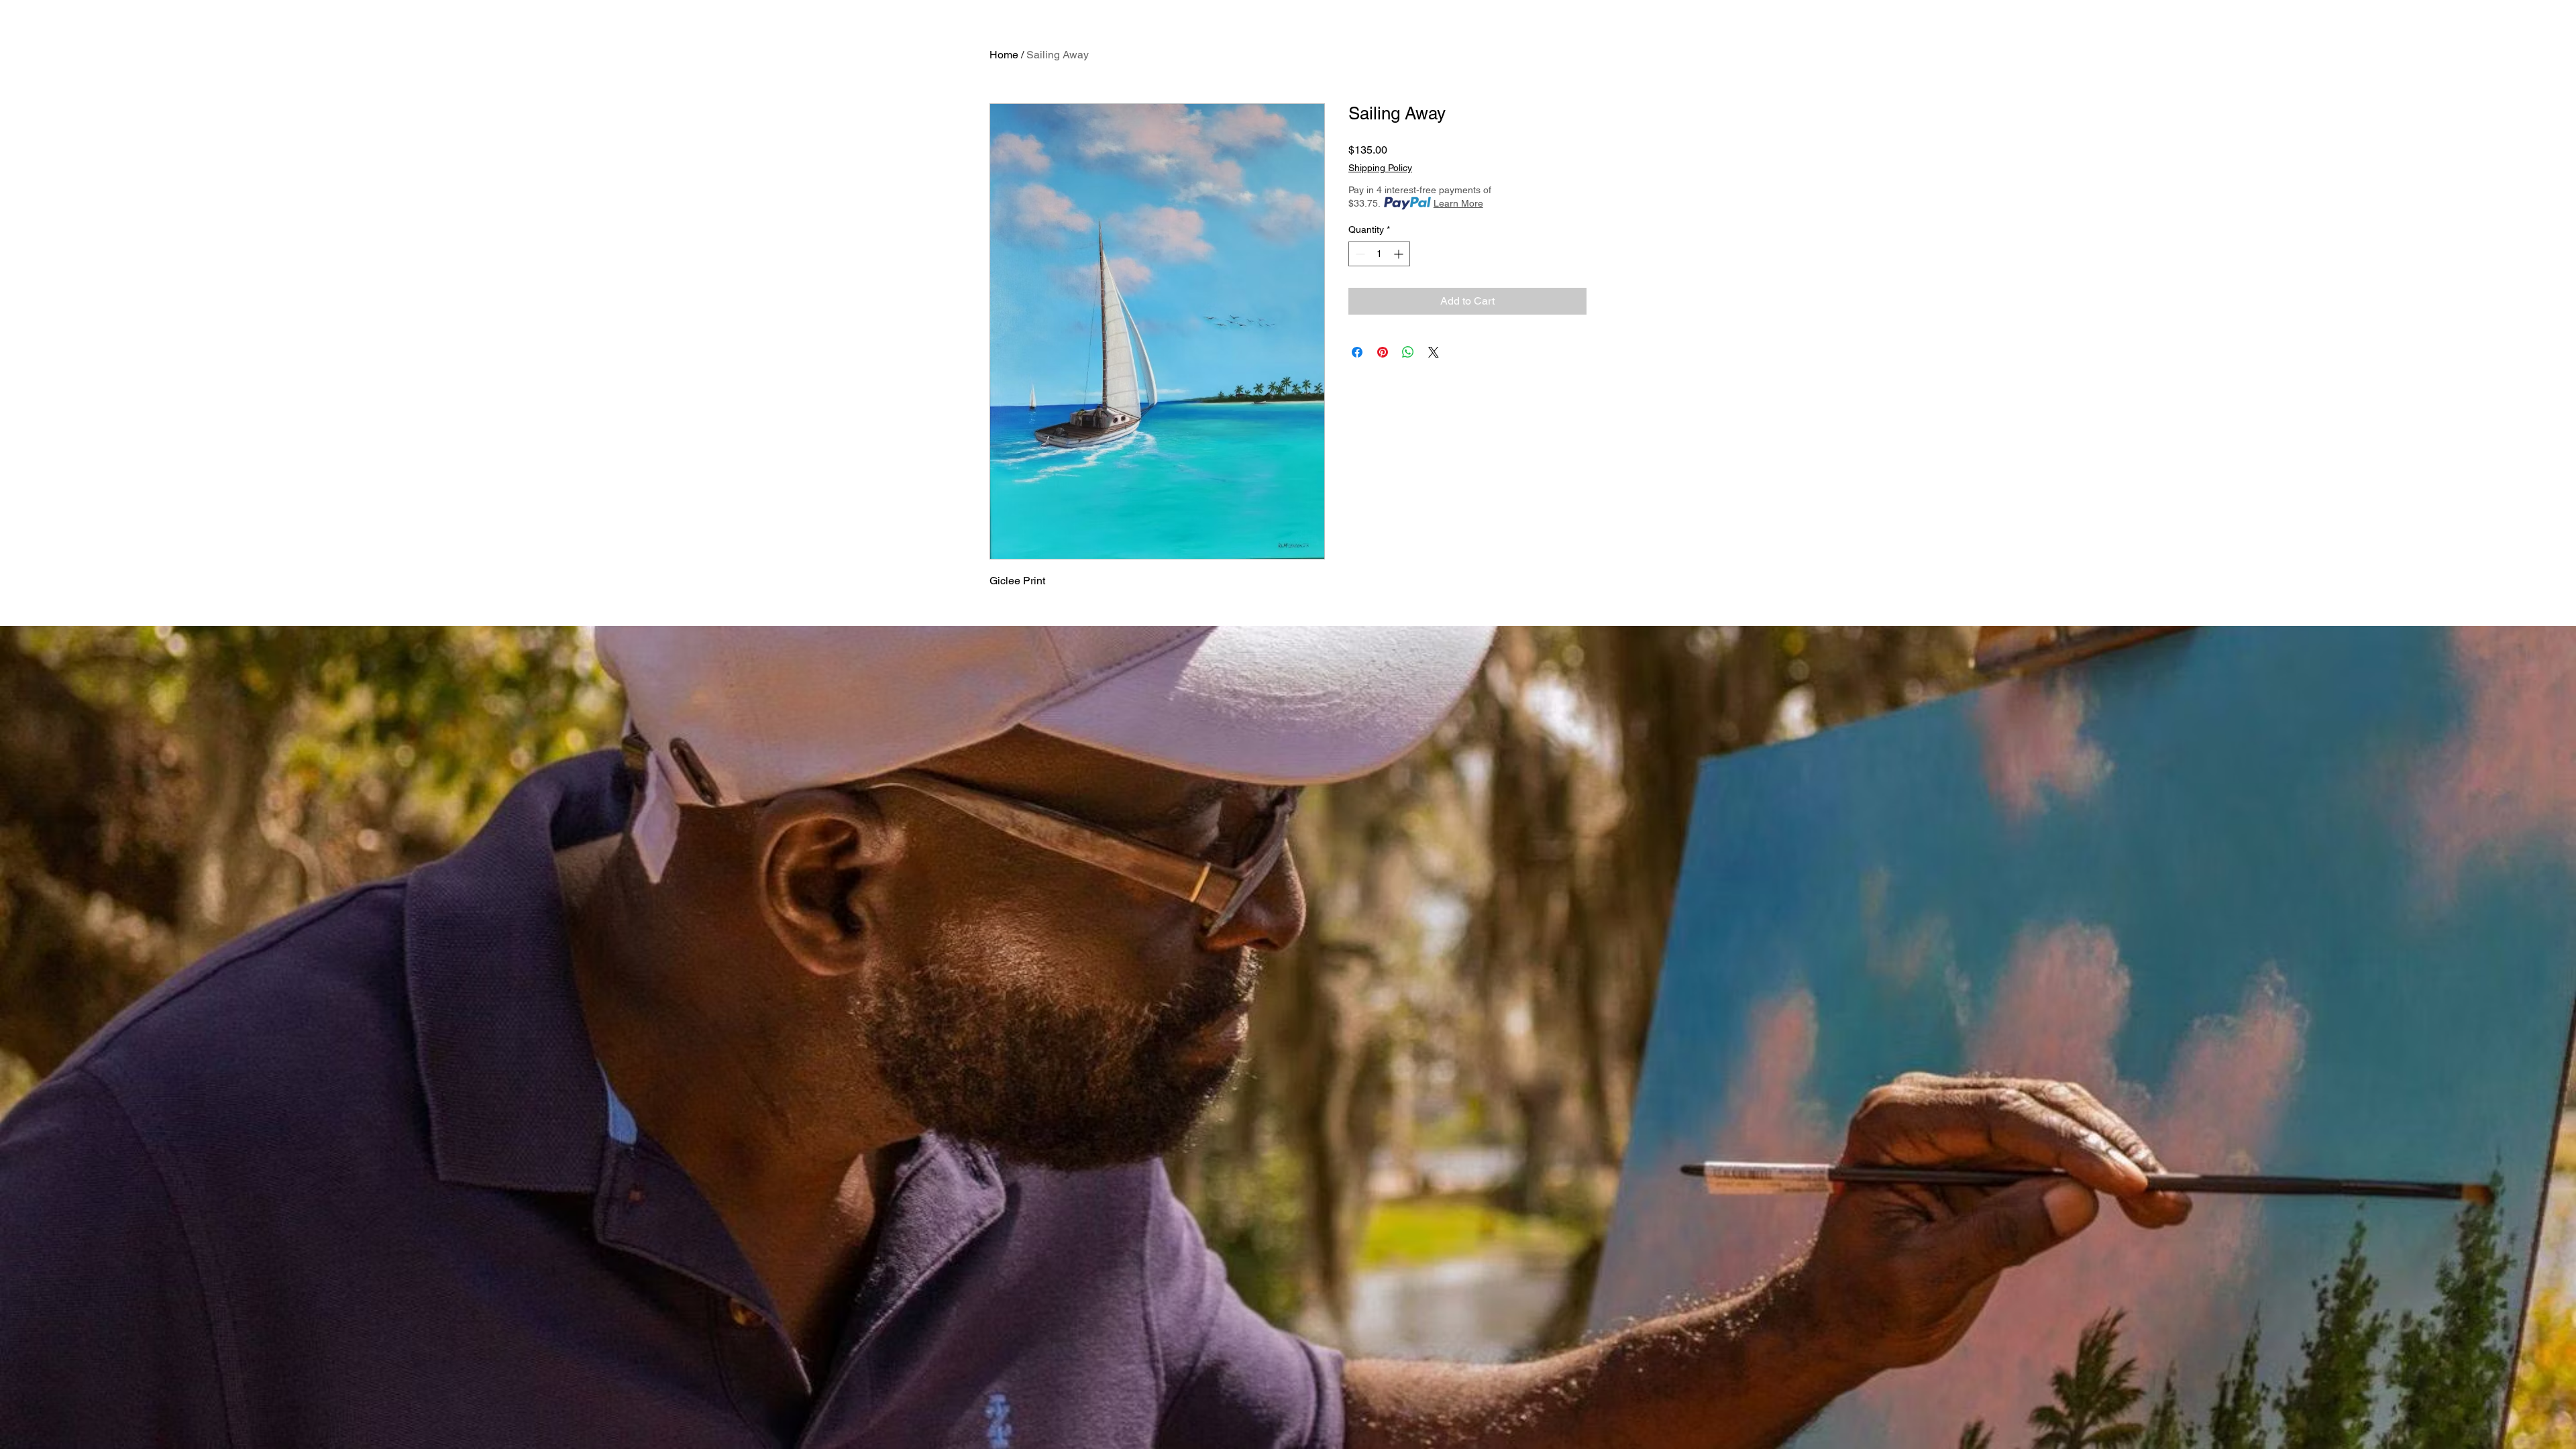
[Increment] (1400, 254)
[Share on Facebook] (1357, 352)
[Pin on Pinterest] (1383, 352)
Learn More (1458, 203)
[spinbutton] (1379, 254)
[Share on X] (1434, 352)
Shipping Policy (1380, 168)
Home (1004, 55)
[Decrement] (1359, 254)
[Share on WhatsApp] (1408, 352)
